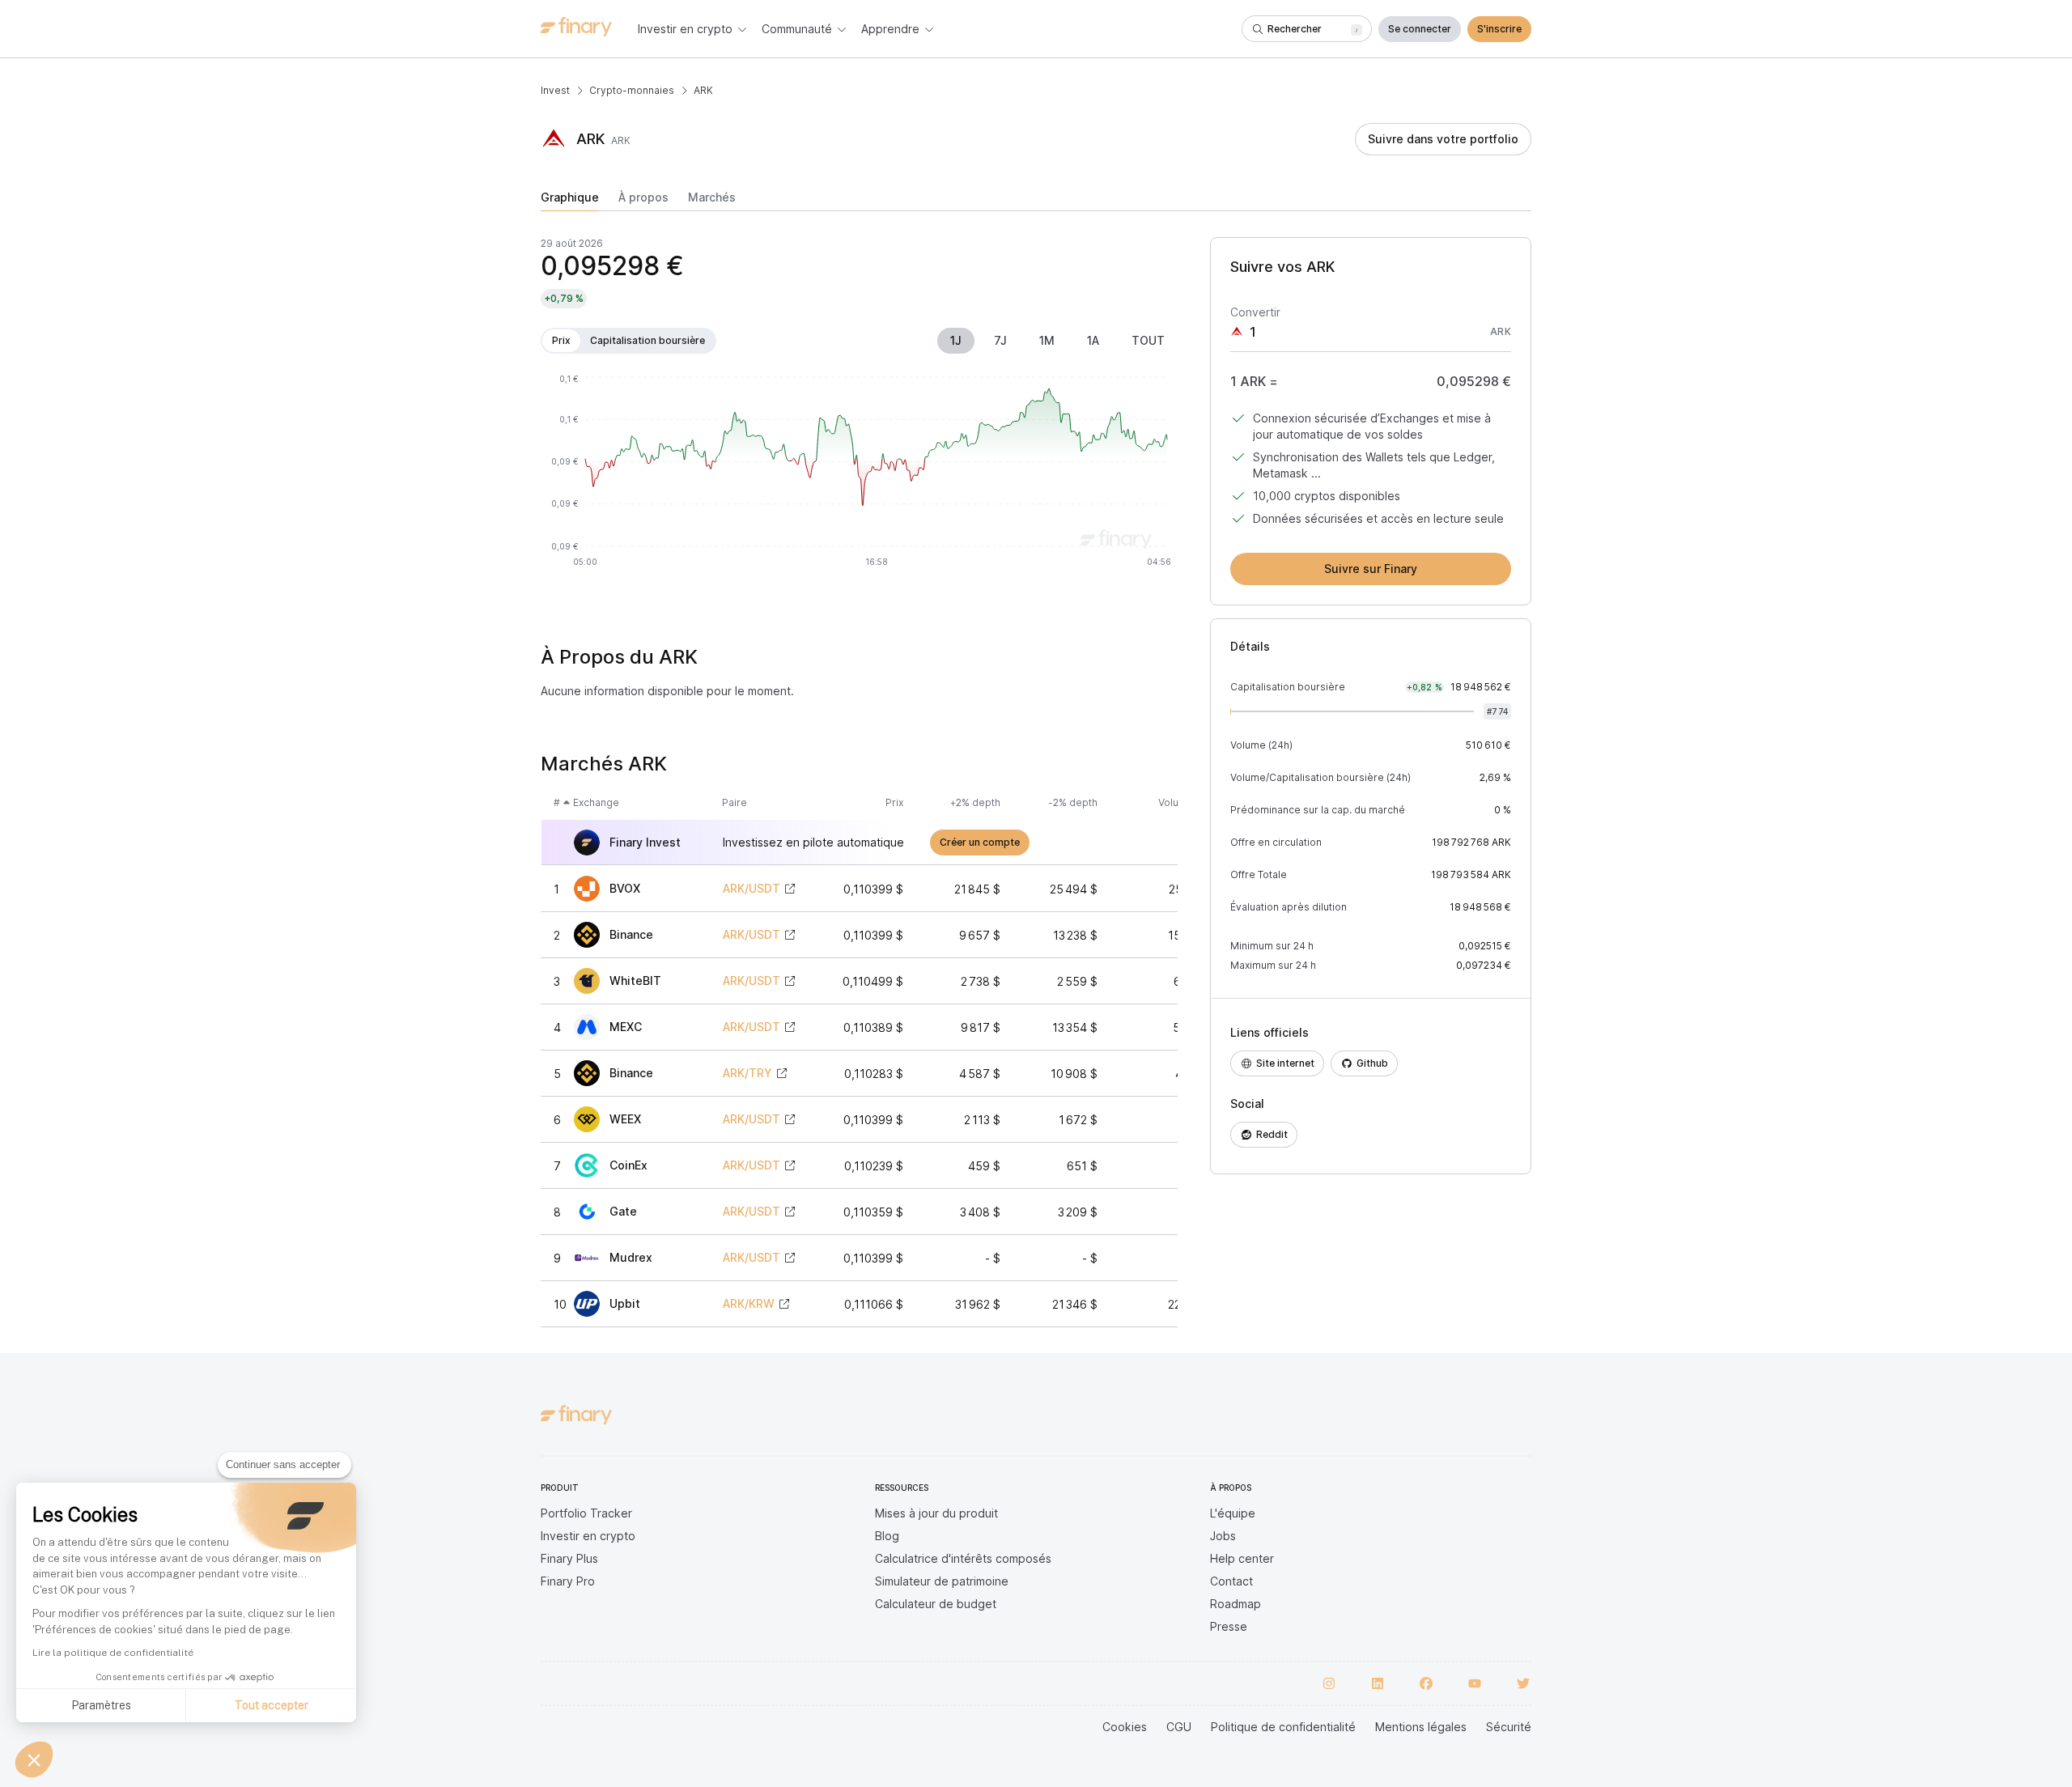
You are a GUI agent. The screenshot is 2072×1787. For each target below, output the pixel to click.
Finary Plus (569, 1558)
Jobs (1223, 1536)
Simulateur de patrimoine (942, 1581)
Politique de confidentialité (1283, 1727)
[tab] (570, 201)
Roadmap (1236, 1604)
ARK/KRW (749, 1304)
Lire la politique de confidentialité (113, 1653)
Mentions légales (1421, 1727)
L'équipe (1233, 1513)
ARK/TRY (747, 1073)
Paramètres (101, 1705)
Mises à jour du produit (936, 1513)
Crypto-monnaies (632, 90)
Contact (1231, 1581)
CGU (1179, 1727)
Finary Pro (568, 1581)
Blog (887, 1536)
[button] (34, 1759)
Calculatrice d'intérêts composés (963, 1558)
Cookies (1125, 1727)
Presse (1229, 1626)
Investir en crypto (588, 1536)
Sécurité (1509, 1727)
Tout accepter (272, 1705)
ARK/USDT (752, 889)
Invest (555, 90)
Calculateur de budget (936, 1604)
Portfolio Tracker (586, 1513)
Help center (1242, 1558)
